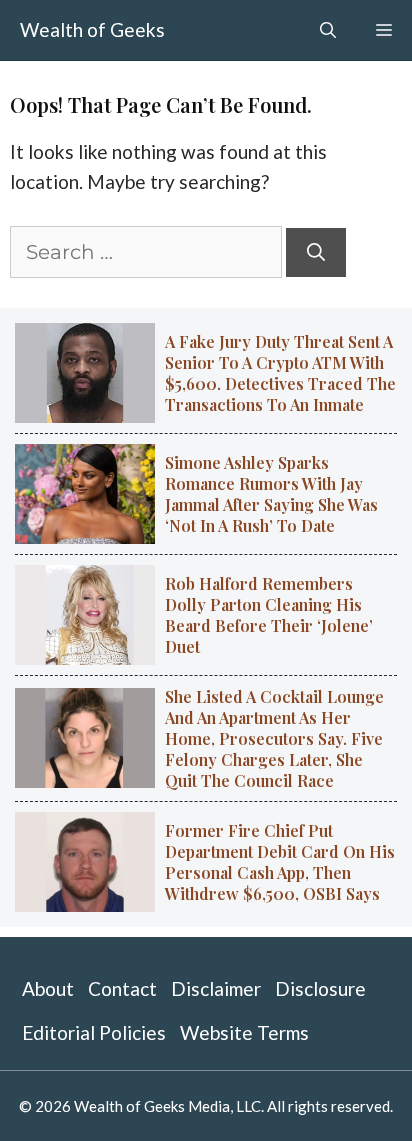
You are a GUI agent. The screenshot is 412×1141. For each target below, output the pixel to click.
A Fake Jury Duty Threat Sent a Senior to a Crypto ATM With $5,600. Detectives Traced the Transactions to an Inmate (280, 373)
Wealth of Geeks (92, 29)
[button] (328, 30)
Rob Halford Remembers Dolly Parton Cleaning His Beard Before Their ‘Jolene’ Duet (269, 615)
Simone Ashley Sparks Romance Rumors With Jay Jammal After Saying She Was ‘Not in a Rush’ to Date (271, 494)
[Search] (316, 252)
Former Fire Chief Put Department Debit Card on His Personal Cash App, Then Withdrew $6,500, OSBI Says (280, 862)
